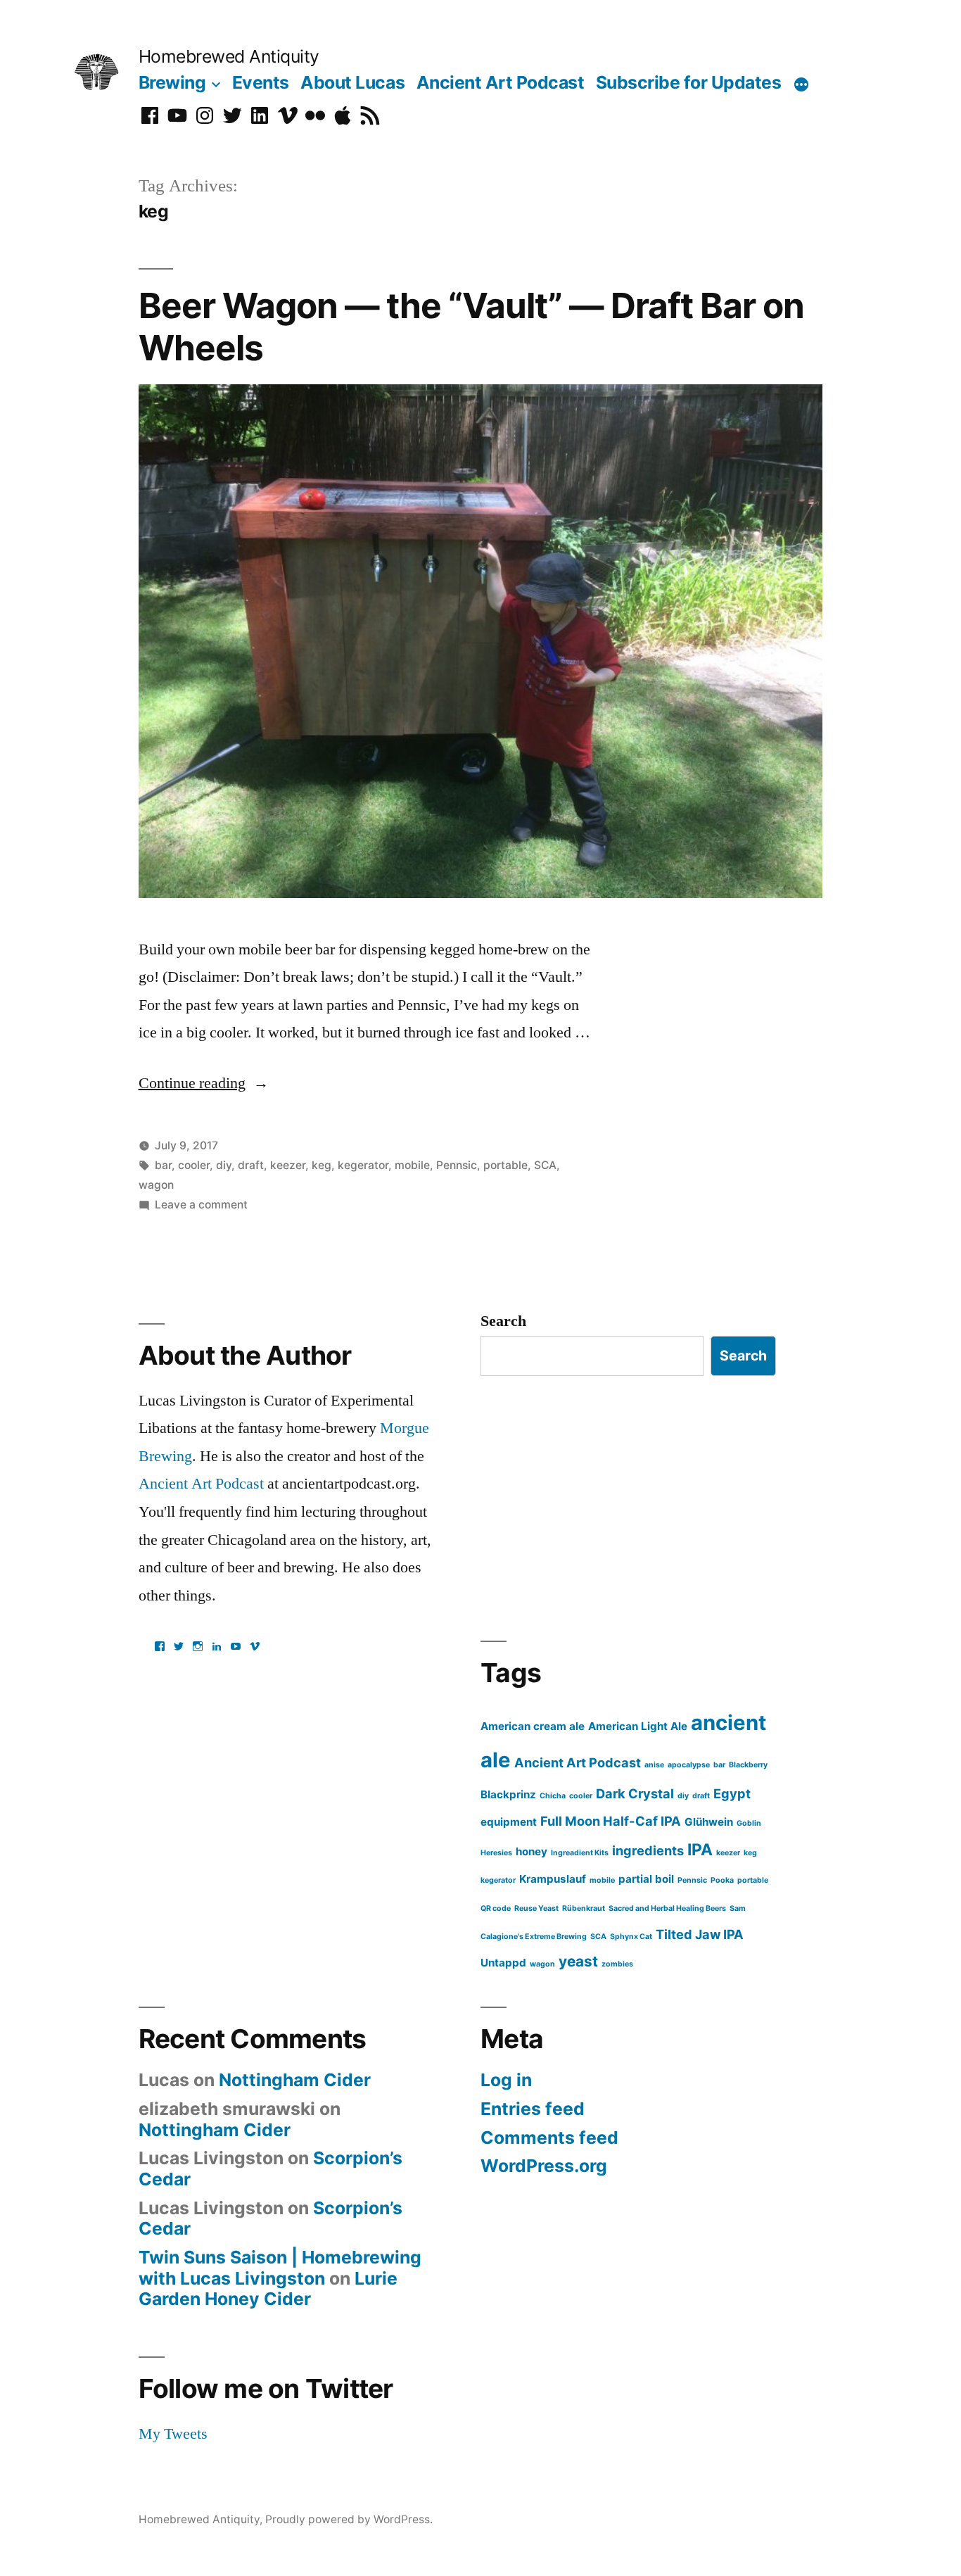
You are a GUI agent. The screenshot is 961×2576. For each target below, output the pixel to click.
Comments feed (549, 2138)
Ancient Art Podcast (501, 82)
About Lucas (352, 82)
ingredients (648, 1850)
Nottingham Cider (295, 2080)
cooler (194, 1165)
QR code (496, 1908)
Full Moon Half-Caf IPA (611, 1821)
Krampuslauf (553, 1879)
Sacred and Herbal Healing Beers (667, 1908)
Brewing (172, 82)
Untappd (503, 1963)
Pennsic (457, 1165)
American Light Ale (638, 1726)
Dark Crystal (635, 1793)
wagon (156, 1185)
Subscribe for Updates (689, 82)
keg (322, 1165)
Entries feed (533, 2109)
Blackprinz (508, 1794)
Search (503, 1321)
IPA (700, 1849)
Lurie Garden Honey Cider (268, 2289)
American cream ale (533, 1726)
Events (261, 82)
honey (532, 1851)
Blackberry (748, 1765)
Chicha (553, 1796)
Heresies (496, 1853)
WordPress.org (544, 2166)
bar (163, 1165)
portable (505, 1165)
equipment (509, 1822)
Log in (506, 2080)
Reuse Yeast (536, 1908)
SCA (545, 1165)
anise (654, 1765)
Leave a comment (201, 1205)
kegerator (363, 1165)
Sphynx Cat (631, 1937)
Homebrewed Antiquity (229, 56)
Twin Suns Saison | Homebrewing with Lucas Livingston (280, 2268)
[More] (801, 85)
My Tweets (173, 2434)
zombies (617, 1964)
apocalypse (689, 1765)
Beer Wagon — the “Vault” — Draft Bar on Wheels (471, 326)
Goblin (749, 1823)
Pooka (722, 1880)
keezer (288, 1165)
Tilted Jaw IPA (700, 1934)
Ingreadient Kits (580, 1853)
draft (251, 1165)
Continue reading (204, 1083)
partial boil (646, 1879)
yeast (578, 1961)
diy (224, 1165)
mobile (412, 1165)
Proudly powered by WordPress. (349, 2519)
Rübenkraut (584, 1908)
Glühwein (709, 1822)
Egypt (732, 1793)
